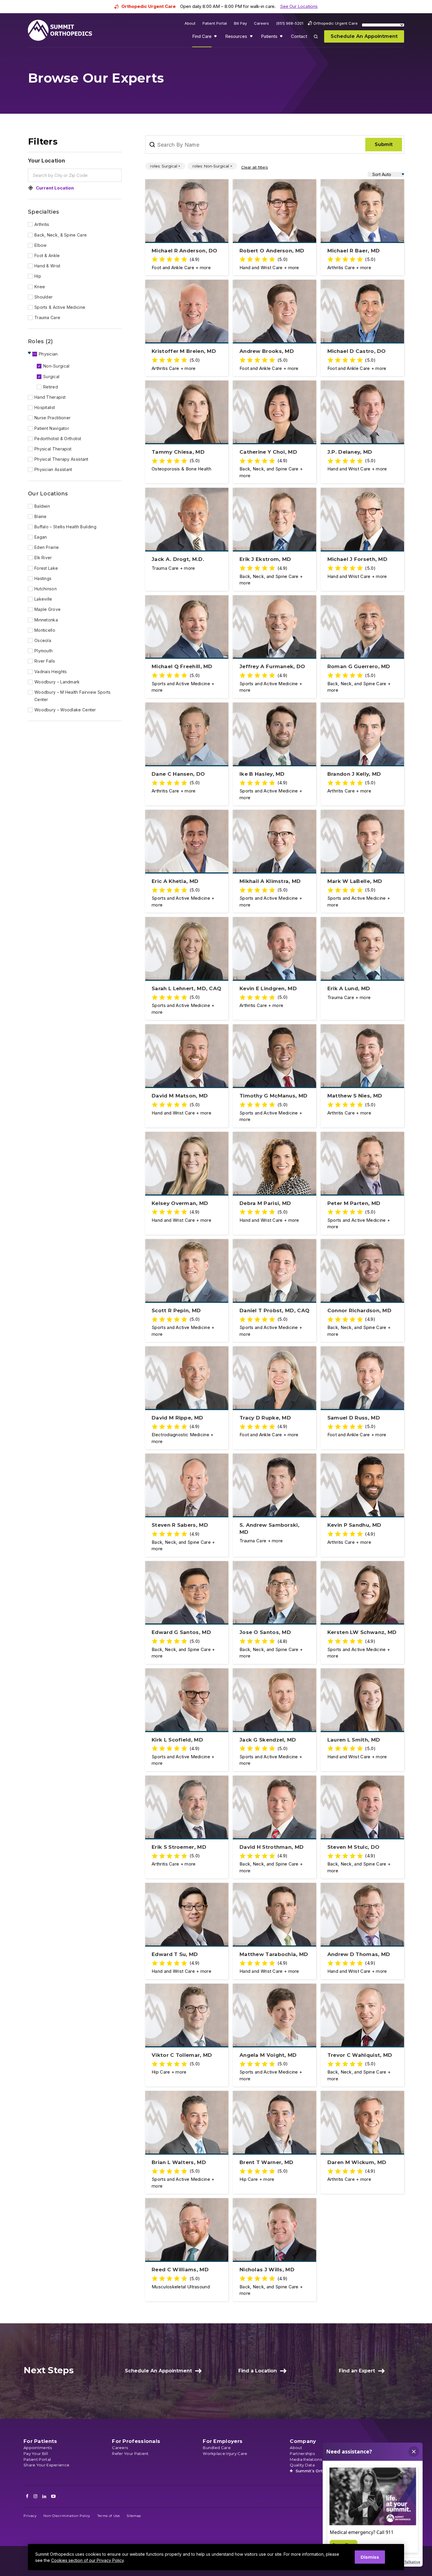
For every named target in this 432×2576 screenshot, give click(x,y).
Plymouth (43, 651)
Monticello (45, 630)
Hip (38, 276)
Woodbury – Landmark (57, 682)
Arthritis (42, 224)
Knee (40, 287)
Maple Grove (47, 609)
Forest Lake (46, 568)
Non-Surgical (56, 366)
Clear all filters (255, 167)
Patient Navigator (52, 428)
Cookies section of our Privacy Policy (87, 2560)
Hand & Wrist (47, 266)
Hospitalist (45, 407)
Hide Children (30, 353)
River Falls (45, 661)
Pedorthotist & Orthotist (58, 439)
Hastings (43, 578)
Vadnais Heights (51, 672)
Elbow (41, 245)
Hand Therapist (50, 397)
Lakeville (43, 599)
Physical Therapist (53, 449)
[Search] (319, 41)
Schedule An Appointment (158, 2371)
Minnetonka (46, 620)
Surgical (51, 377)
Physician (48, 354)
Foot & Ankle (47, 255)
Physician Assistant (53, 469)
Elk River (43, 558)
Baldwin (42, 506)
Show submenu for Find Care (216, 38)
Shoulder (43, 297)
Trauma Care (47, 317)
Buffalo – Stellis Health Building (65, 527)
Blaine (41, 516)
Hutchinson (46, 589)
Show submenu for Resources (252, 38)
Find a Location (258, 2371)
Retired (51, 387)
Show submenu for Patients (282, 38)
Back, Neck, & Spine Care (61, 235)
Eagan (41, 537)
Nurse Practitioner (52, 418)
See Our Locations (299, 6)
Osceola (43, 640)
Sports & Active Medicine (60, 307)
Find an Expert (357, 2371)
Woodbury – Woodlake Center (65, 710)
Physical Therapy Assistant (61, 459)
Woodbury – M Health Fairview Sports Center (73, 696)
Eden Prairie (47, 547)
